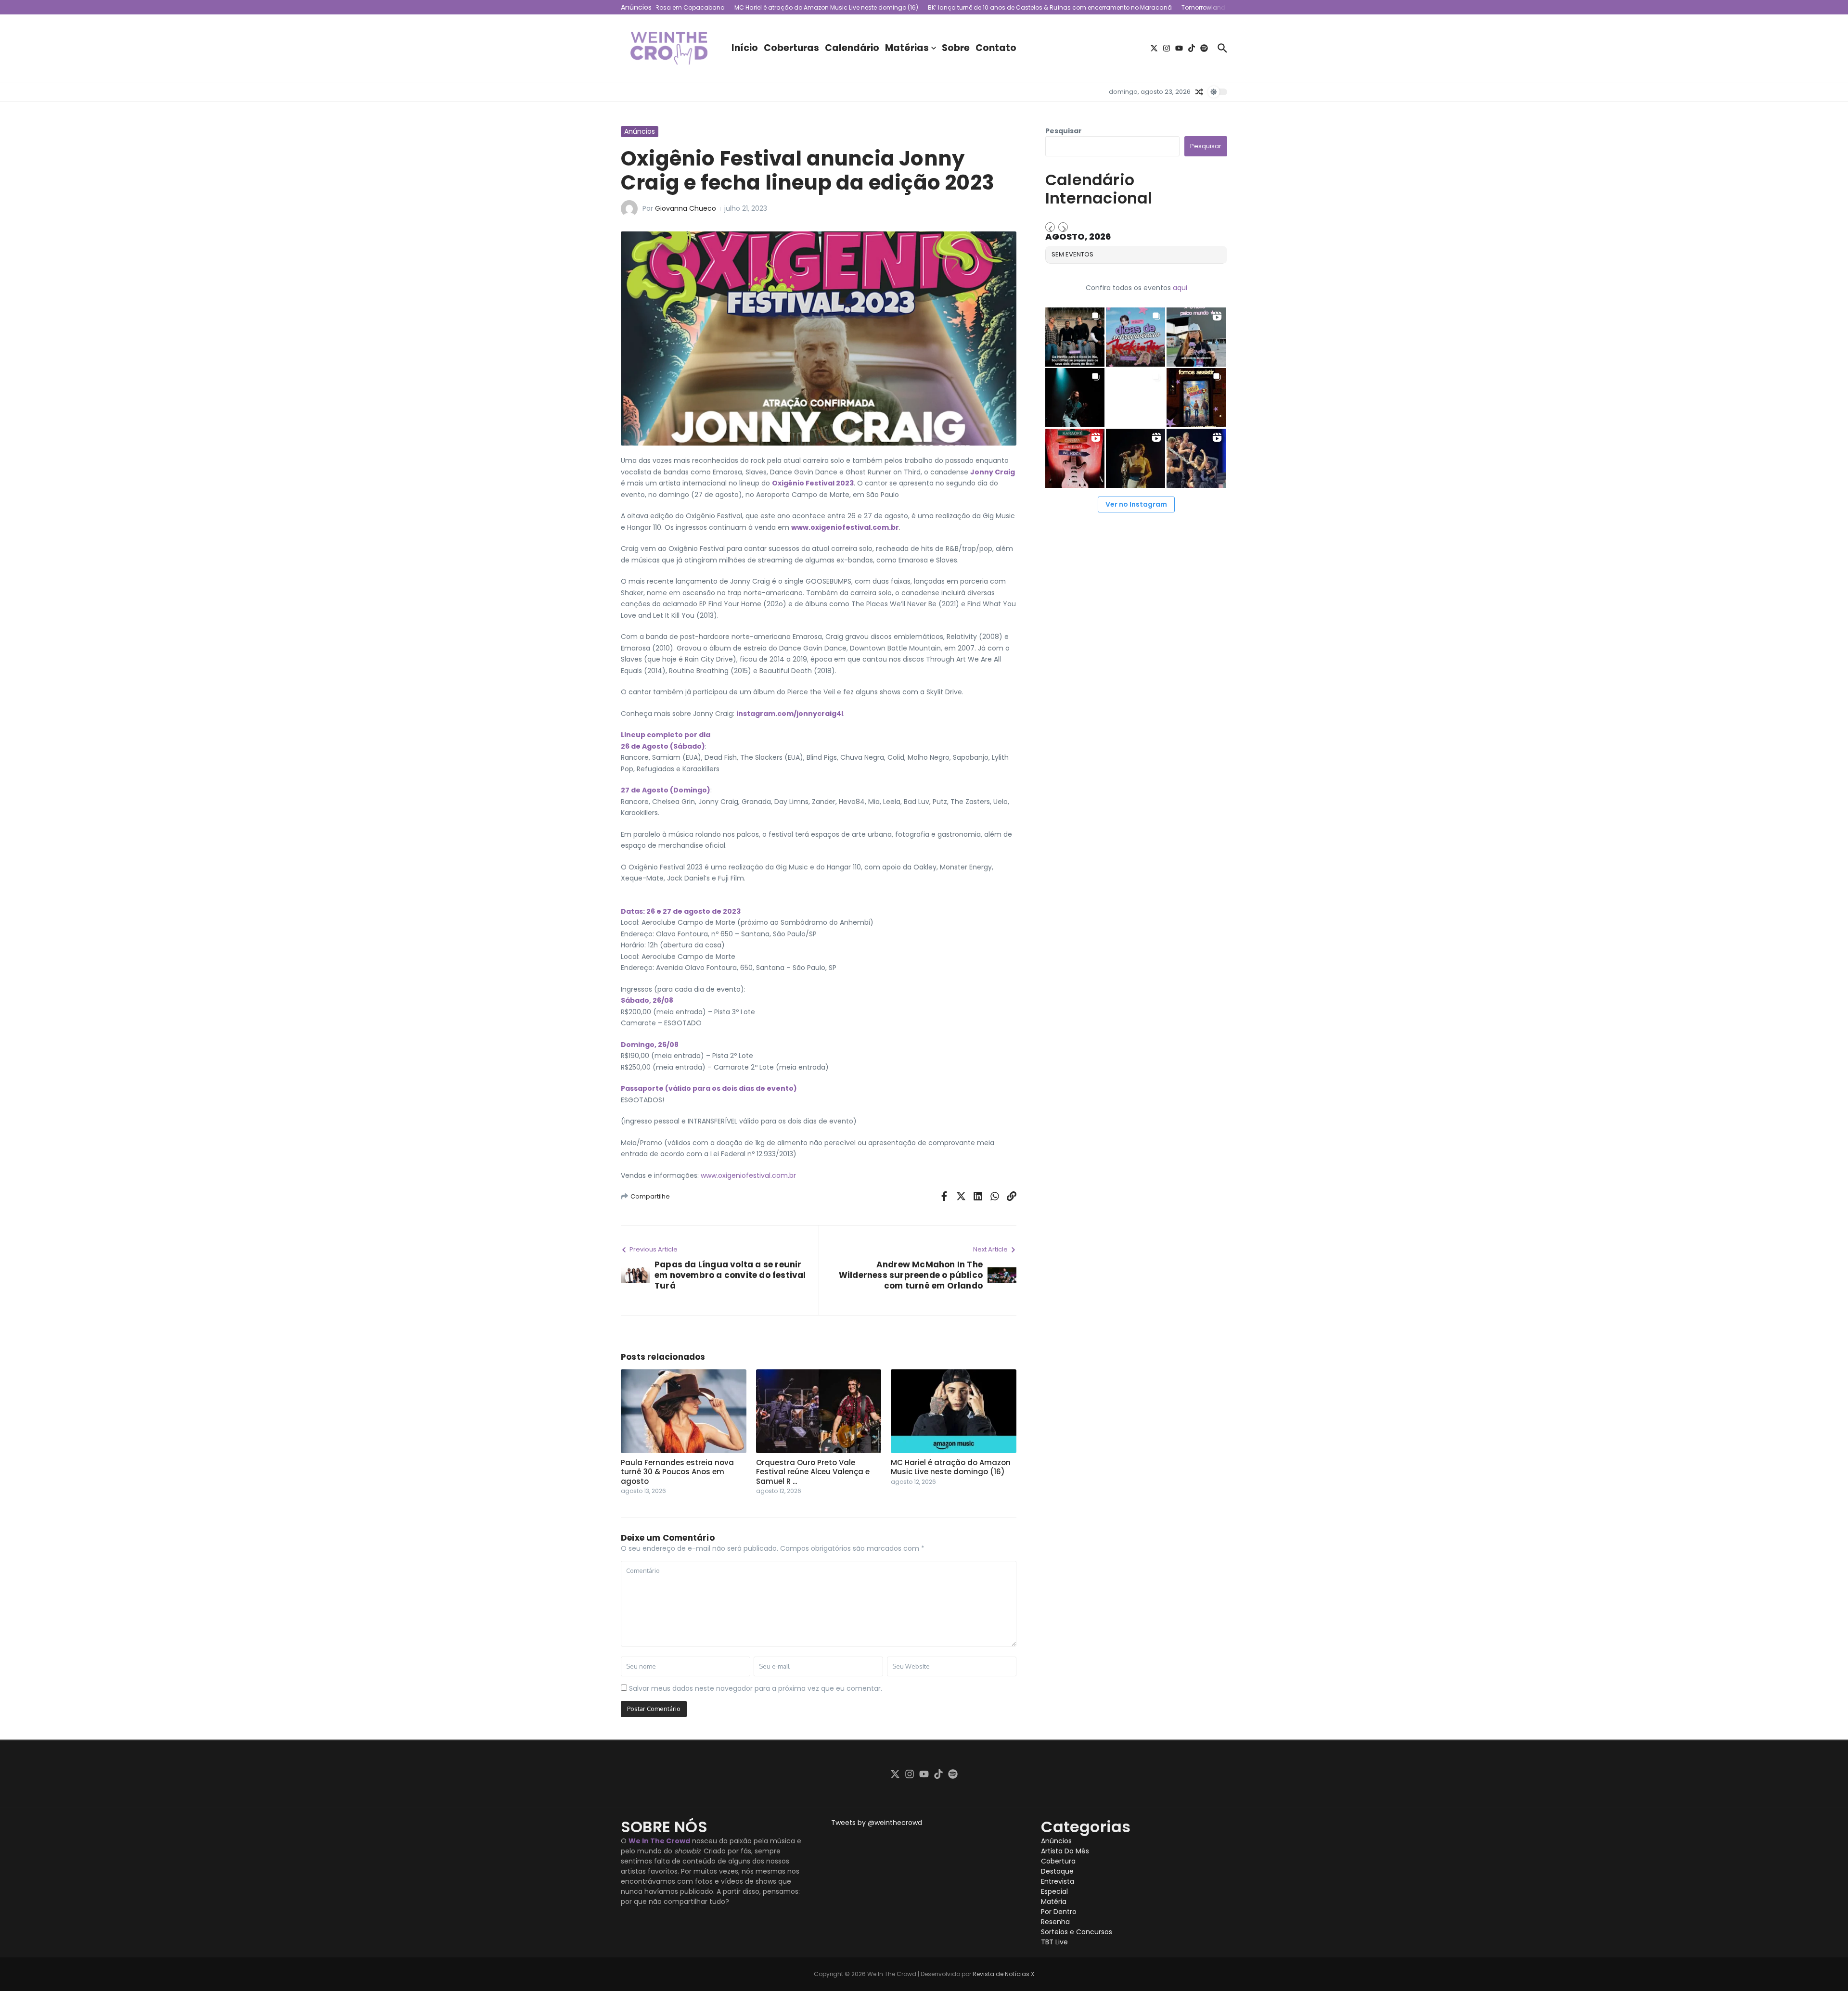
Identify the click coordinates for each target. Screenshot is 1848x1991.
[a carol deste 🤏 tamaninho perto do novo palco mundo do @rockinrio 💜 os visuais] (1196, 337)
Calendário (852, 48)
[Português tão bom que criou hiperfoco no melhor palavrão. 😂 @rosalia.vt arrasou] (1136, 458)
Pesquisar (1064, 131)
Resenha (1055, 1922)
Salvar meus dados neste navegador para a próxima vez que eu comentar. (756, 1688)
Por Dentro (1059, 1912)
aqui (1180, 288)
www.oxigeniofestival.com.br (845, 527)
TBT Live (1054, 1942)
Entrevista (1058, 1881)
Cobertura (1058, 1861)
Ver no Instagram (1136, 504)
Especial (1054, 1891)
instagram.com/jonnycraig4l (790, 714)
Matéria (1054, 1902)
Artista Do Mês (1065, 1851)
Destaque (1057, 1871)
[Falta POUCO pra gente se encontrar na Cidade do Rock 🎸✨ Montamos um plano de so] (1136, 337)
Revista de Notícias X (1003, 1974)
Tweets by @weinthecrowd (877, 1823)
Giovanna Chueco (686, 208)
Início (745, 48)
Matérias (907, 48)
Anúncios (640, 131)
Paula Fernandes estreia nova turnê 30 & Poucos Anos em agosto (677, 1472)
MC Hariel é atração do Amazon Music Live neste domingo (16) (951, 1467)
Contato (996, 48)
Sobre (956, 48)
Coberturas (791, 48)
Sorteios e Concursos (1077, 1932)
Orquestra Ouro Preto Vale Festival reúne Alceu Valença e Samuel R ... (813, 1472)
